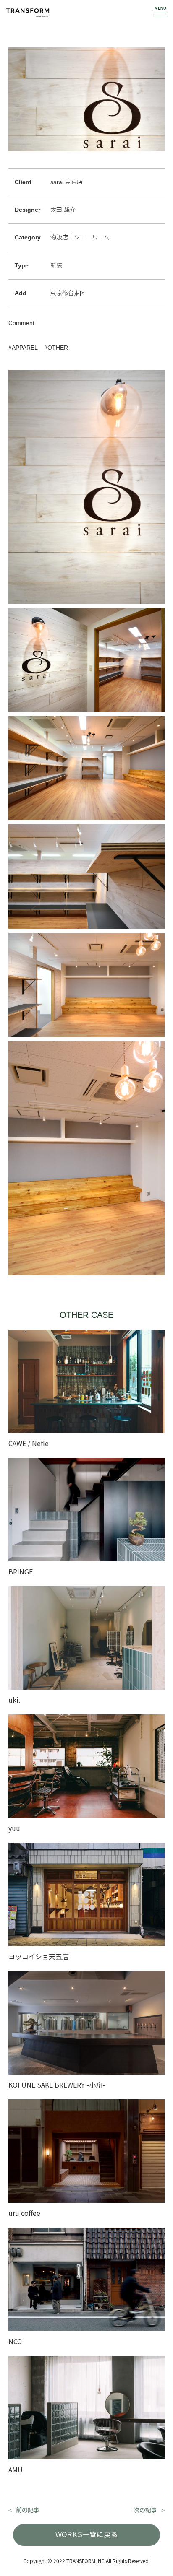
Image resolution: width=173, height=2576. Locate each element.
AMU (16, 2470)
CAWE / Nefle (29, 1443)
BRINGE (21, 1571)
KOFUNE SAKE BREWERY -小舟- (57, 2085)
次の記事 (145, 2510)
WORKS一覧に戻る (87, 2535)
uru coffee (24, 2213)
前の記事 (28, 2510)
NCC (15, 2341)
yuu (14, 1828)
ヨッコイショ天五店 (39, 1956)
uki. (14, 1700)
